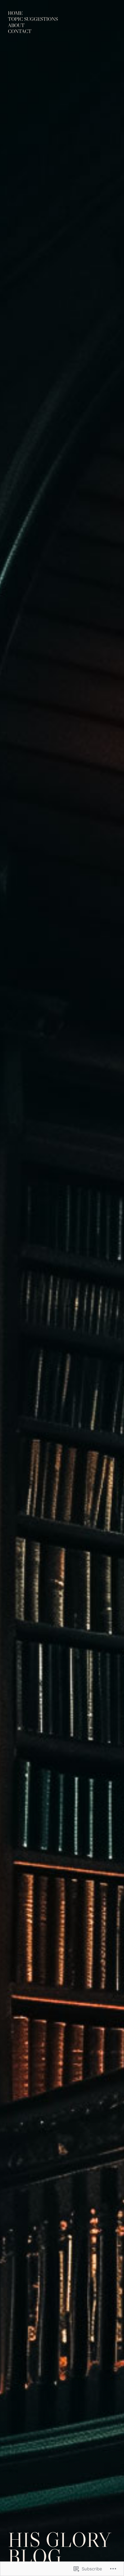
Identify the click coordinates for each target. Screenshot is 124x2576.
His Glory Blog (59, 2548)
